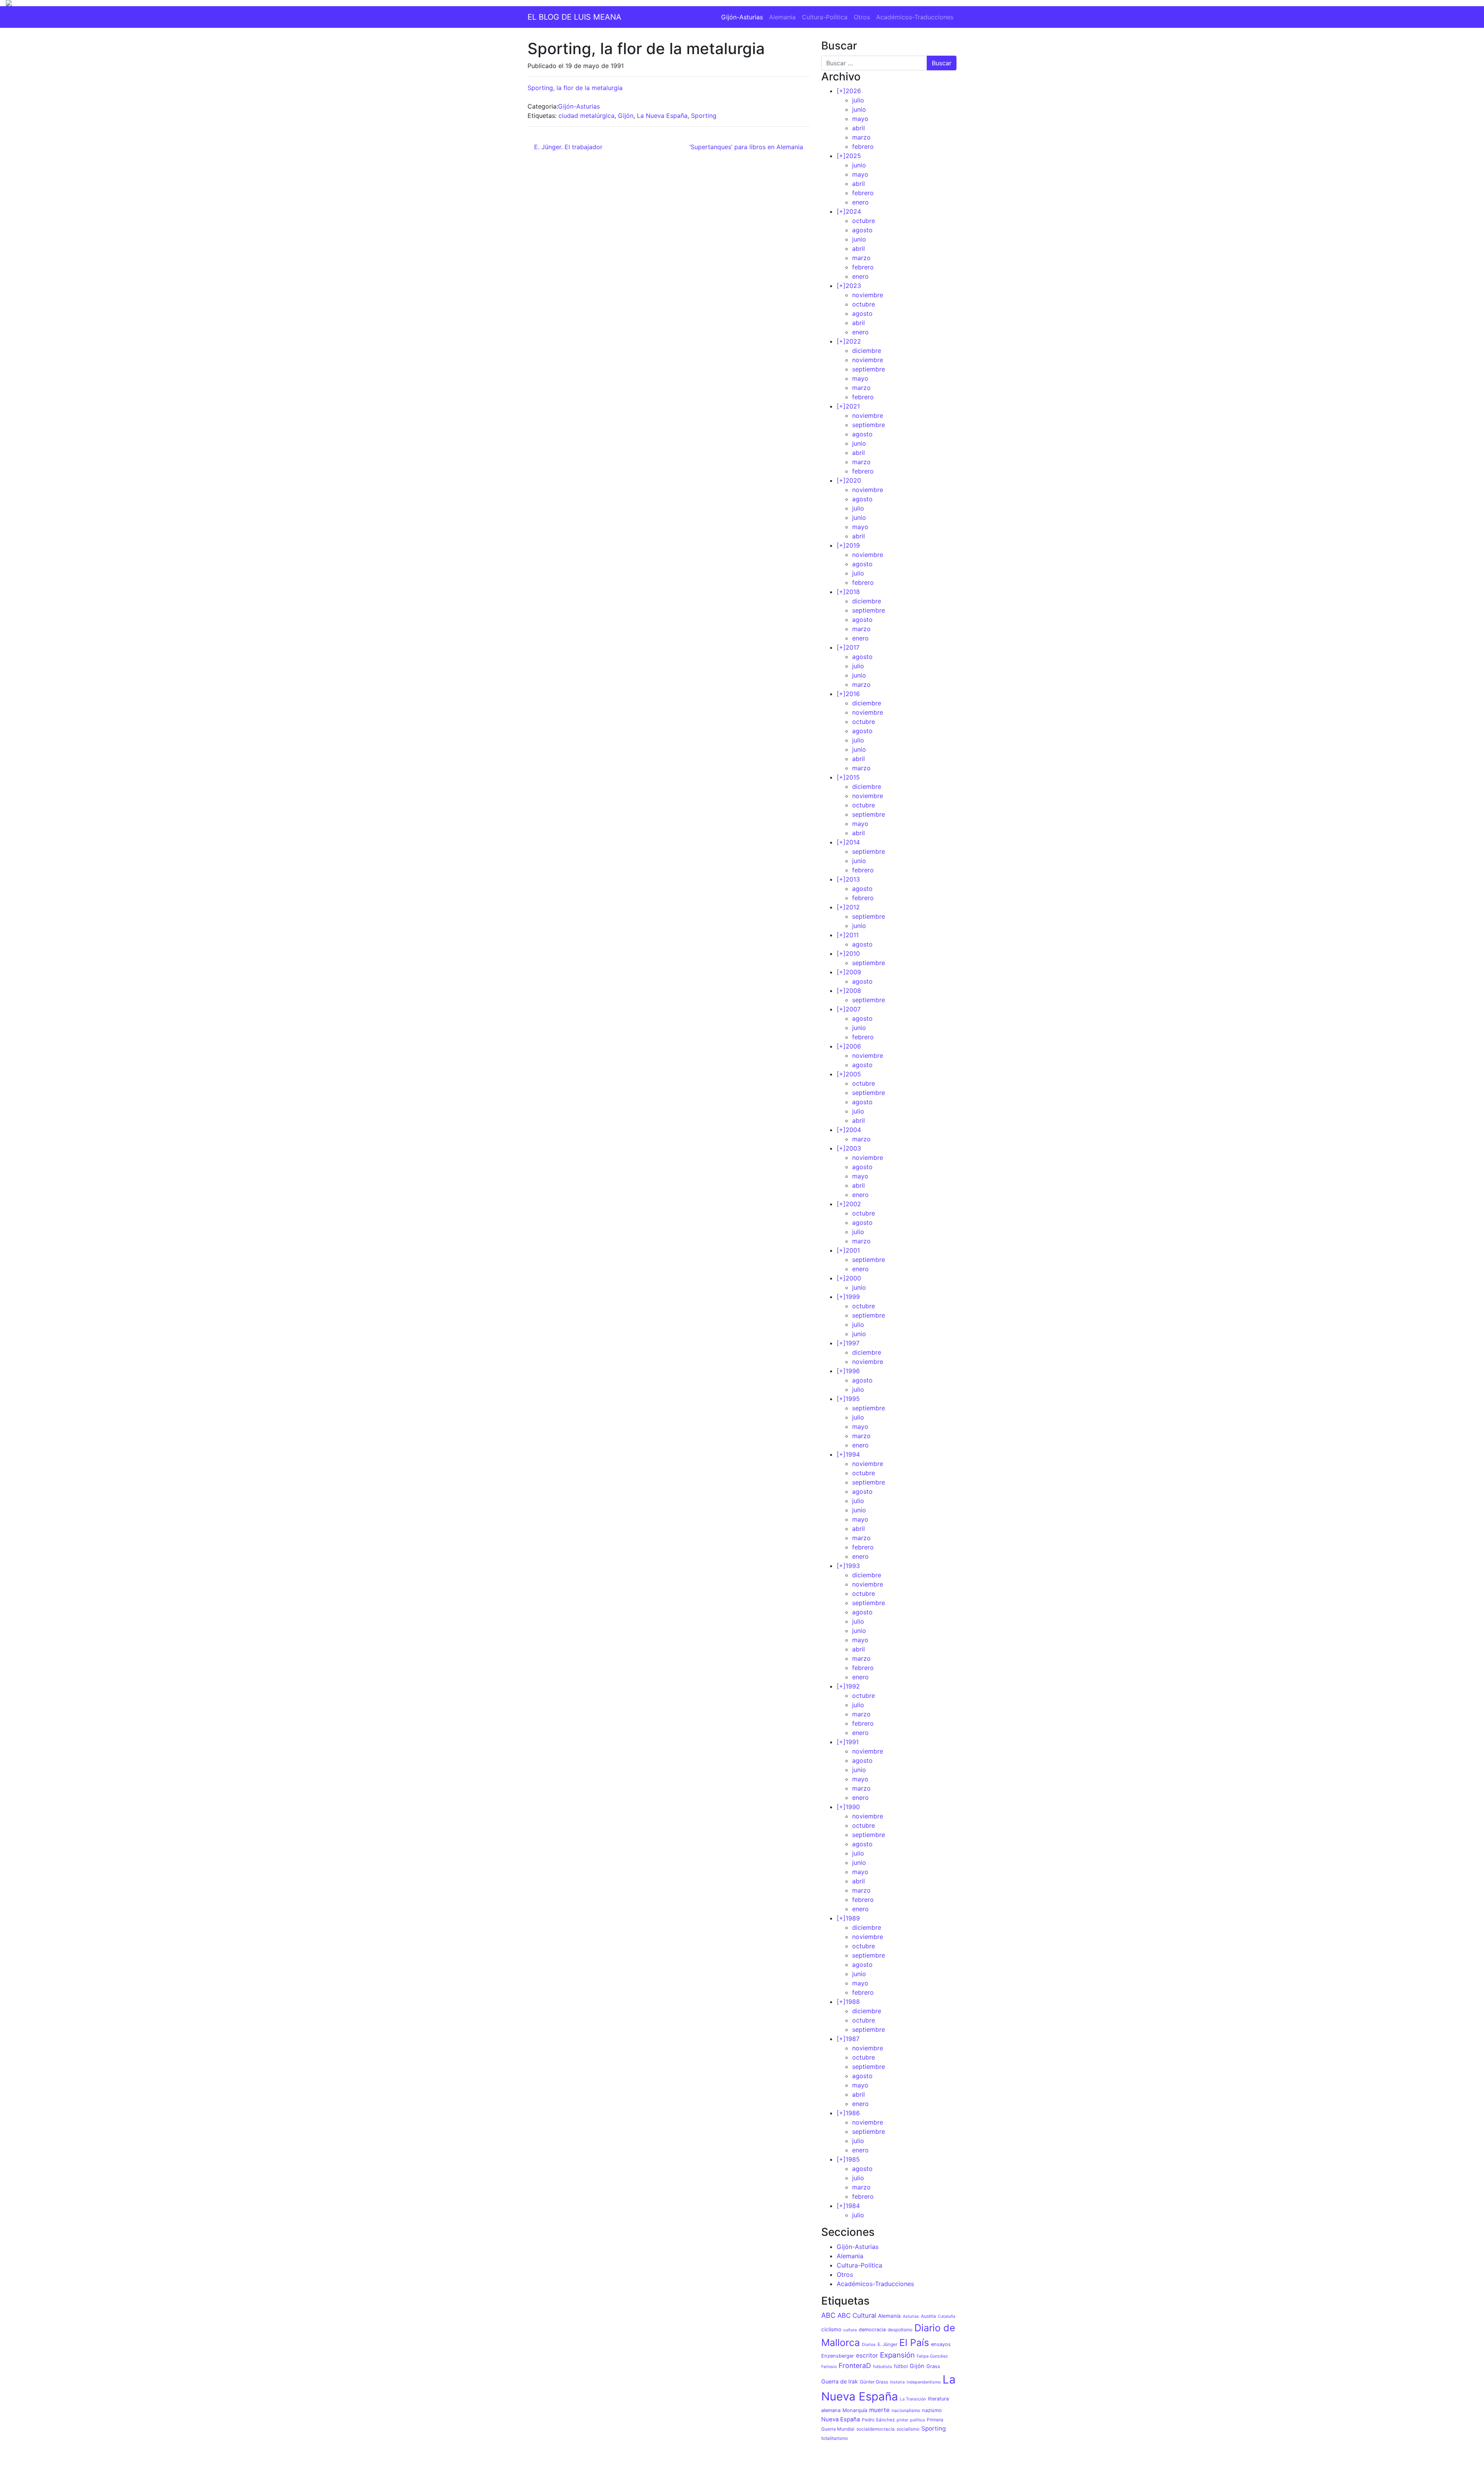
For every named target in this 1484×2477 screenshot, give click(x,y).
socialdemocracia (876, 2429)
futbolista (882, 2367)
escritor (867, 2355)
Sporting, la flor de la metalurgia (575, 88)
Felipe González (932, 2356)
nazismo (932, 2410)
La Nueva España (662, 116)
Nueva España (841, 2419)
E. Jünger (888, 2344)
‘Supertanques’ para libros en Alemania (747, 147)
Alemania (782, 17)
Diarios (869, 2345)
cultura (850, 2330)
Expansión (897, 2355)
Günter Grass (874, 2382)
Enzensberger (838, 2356)
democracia (872, 2330)
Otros (862, 17)
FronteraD (855, 2365)
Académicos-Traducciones (915, 17)
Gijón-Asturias (742, 17)
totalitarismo (835, 2438)
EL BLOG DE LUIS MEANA (574, 17)
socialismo (908, 2429)
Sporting (704, 116)
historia (897, 2382)
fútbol (901, 2366)
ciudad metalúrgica (586, 116)
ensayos (941, 2344)
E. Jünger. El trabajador (567, 147)
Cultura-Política (825, 17)
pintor (902, 2420)
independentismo (924, 2382)
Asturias (911, 2316)
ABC (828, 2315)
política (917, 2420)
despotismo (900, 2330)
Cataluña (947, 2316)
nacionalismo (906, 2411)
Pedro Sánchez (878, 2420)
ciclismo (831, 2329)
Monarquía (855, 2410)
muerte (879, 2410)
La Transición (913, 2399)
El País (914, 2343)
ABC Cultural (857, 2315)
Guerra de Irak (840, 2381)
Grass (933, 2366)
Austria (928, 2316)
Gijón (626, 116)
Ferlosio (829, 2367)
